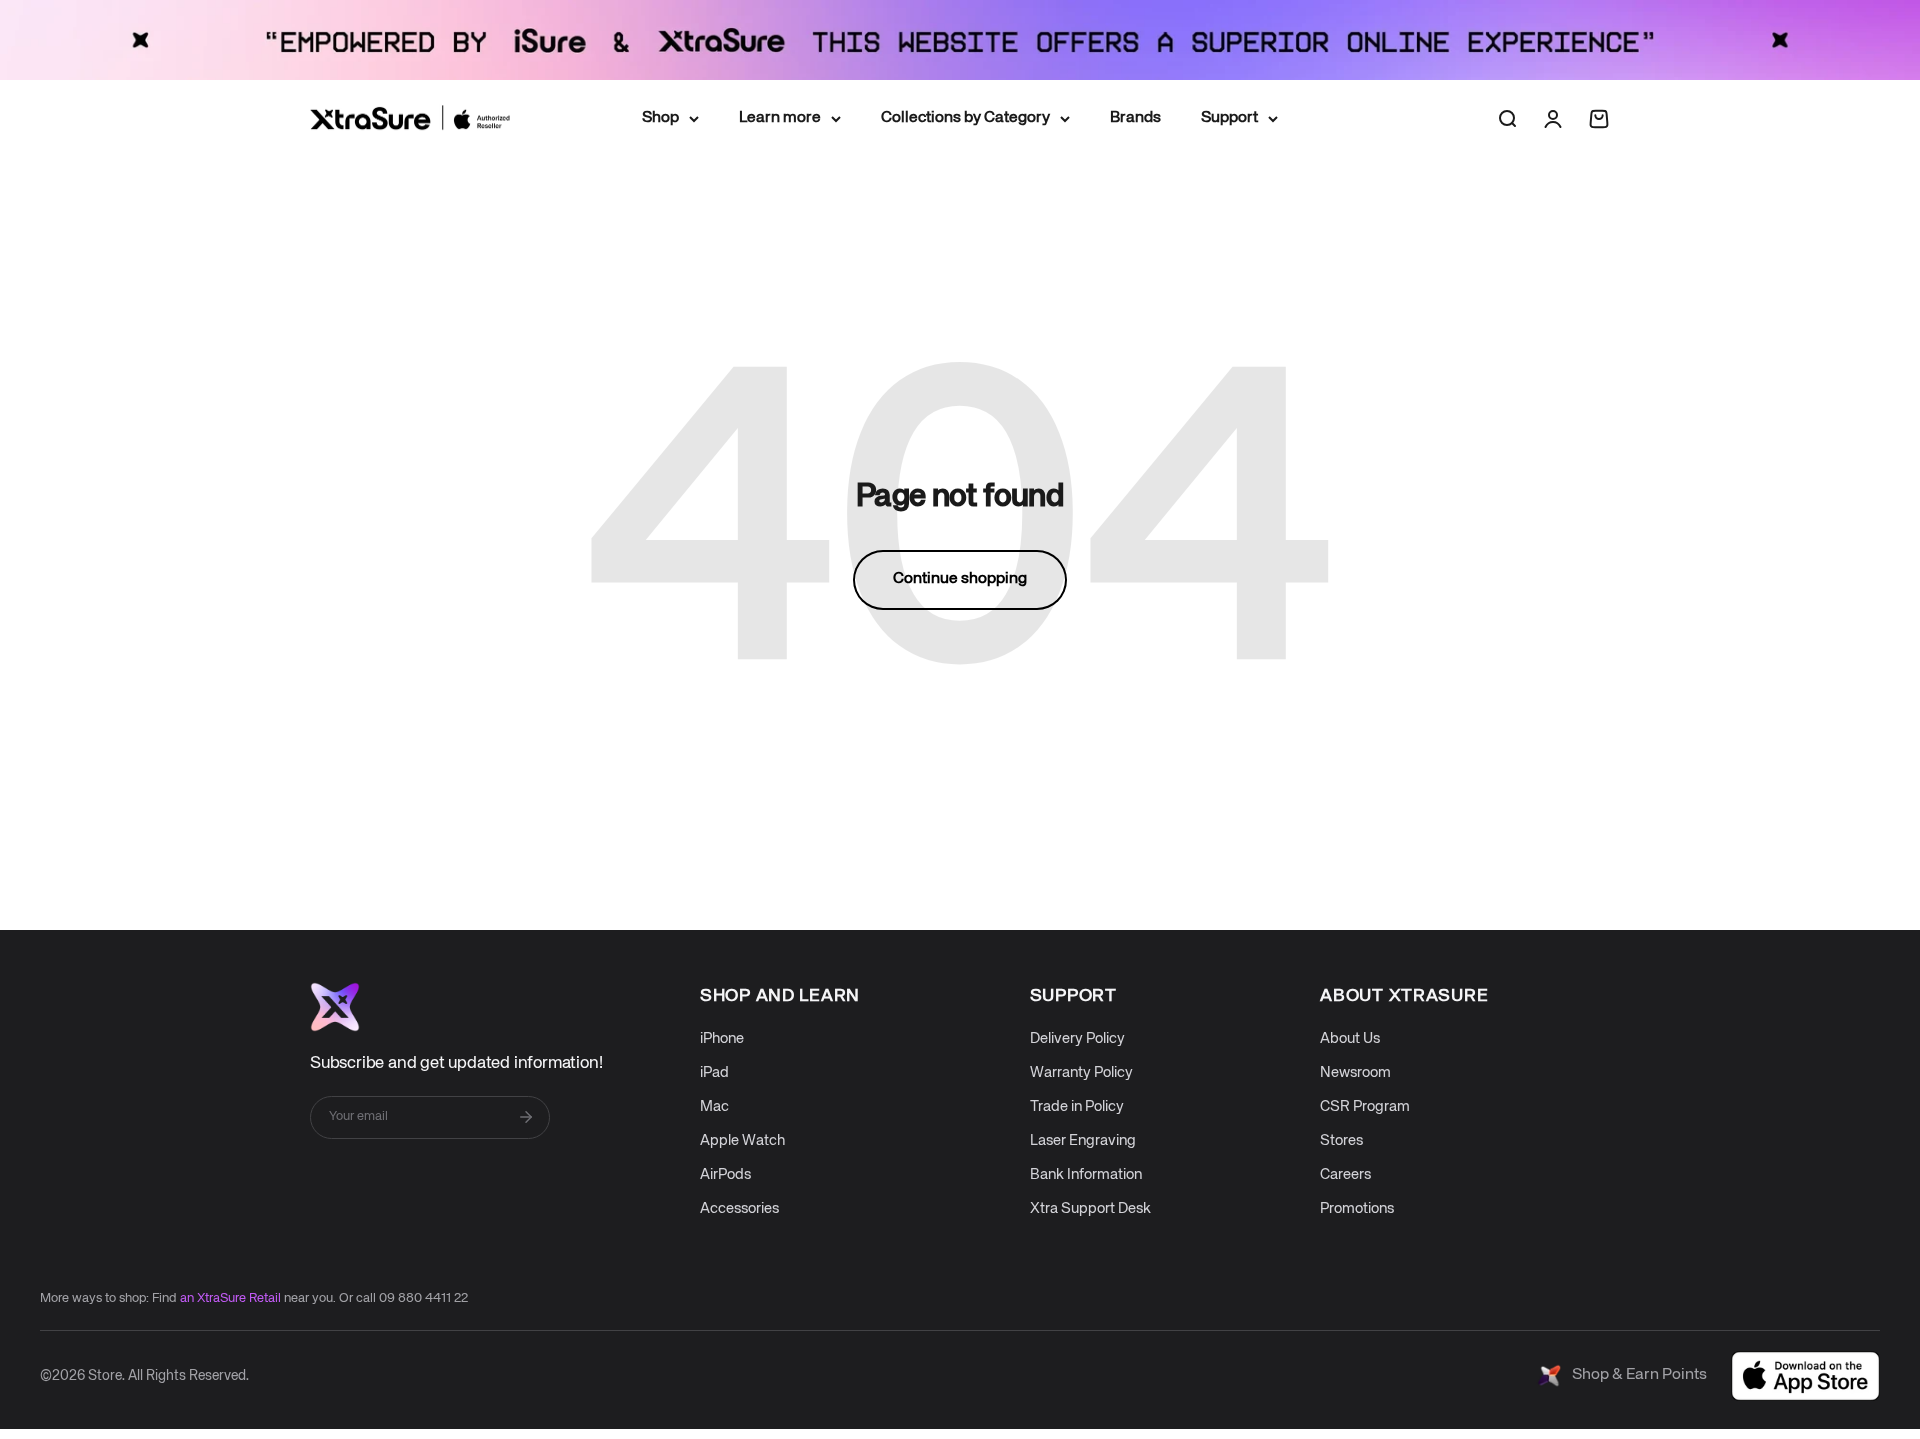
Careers (1345, 1174)
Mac (714, 1106)
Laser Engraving (1083, 1140)
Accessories (739, 1208)
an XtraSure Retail (230, 1298)
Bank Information (1086, 1174)
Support (1229, 117)
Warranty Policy (1081, 1072)
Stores (1341, 1140)
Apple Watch (742, 1140)
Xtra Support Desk (1090, 1208)
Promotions (1357, 1208)
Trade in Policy (1077, 1106)
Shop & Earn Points (1639, 1375)
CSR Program (1365, 1106)
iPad (714, 1072)
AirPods (725, 1174)
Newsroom (1355, 1072)
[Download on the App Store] (1805, 1376)
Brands (1135, 117)
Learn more (780, 117)
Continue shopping (960, 579)
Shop (660, 117)
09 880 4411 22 (423, 1298)
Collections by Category (965, 117)
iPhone (722, 1038)
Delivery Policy (1077, 1038)
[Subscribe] (526, 1117)
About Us (1350, 1038)
